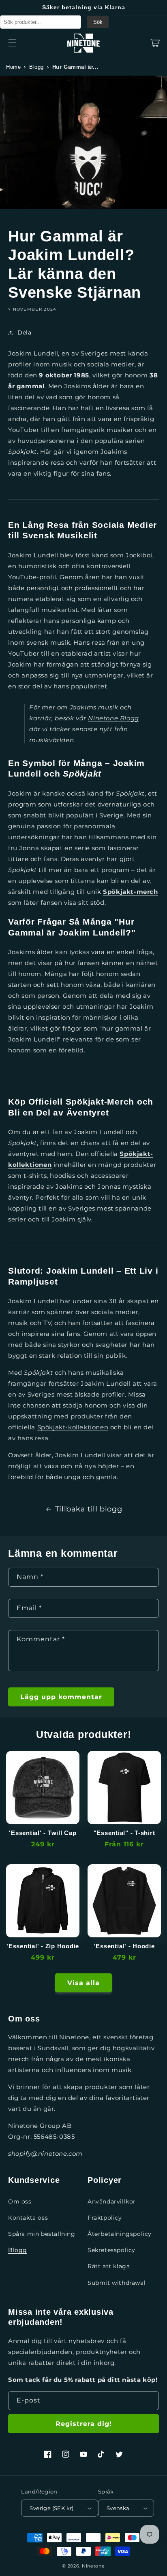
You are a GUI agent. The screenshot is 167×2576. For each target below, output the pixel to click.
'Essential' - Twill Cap (43, 1833)
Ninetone (93, 2566)
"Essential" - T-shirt (124, 1833)
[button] (12, 43)
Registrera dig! (84, 2424)
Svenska (118, 2508)
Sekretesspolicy (111, 2250)
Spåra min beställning (42, 2234)
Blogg (36, 67)
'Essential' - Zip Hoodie (43, 1946)
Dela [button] (24, 332)
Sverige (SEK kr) (51, 2508)
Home (13, 67)
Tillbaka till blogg (89, 1509)
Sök (98, 22)
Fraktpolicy (105, 2218)
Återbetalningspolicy (120, 2234)
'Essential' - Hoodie (124, 1946)
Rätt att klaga (109, 2266)
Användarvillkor (112, 2201)
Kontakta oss (28, 2218)
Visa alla (83, 1983)
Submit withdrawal (117, 2283)
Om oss (20, 2201)
